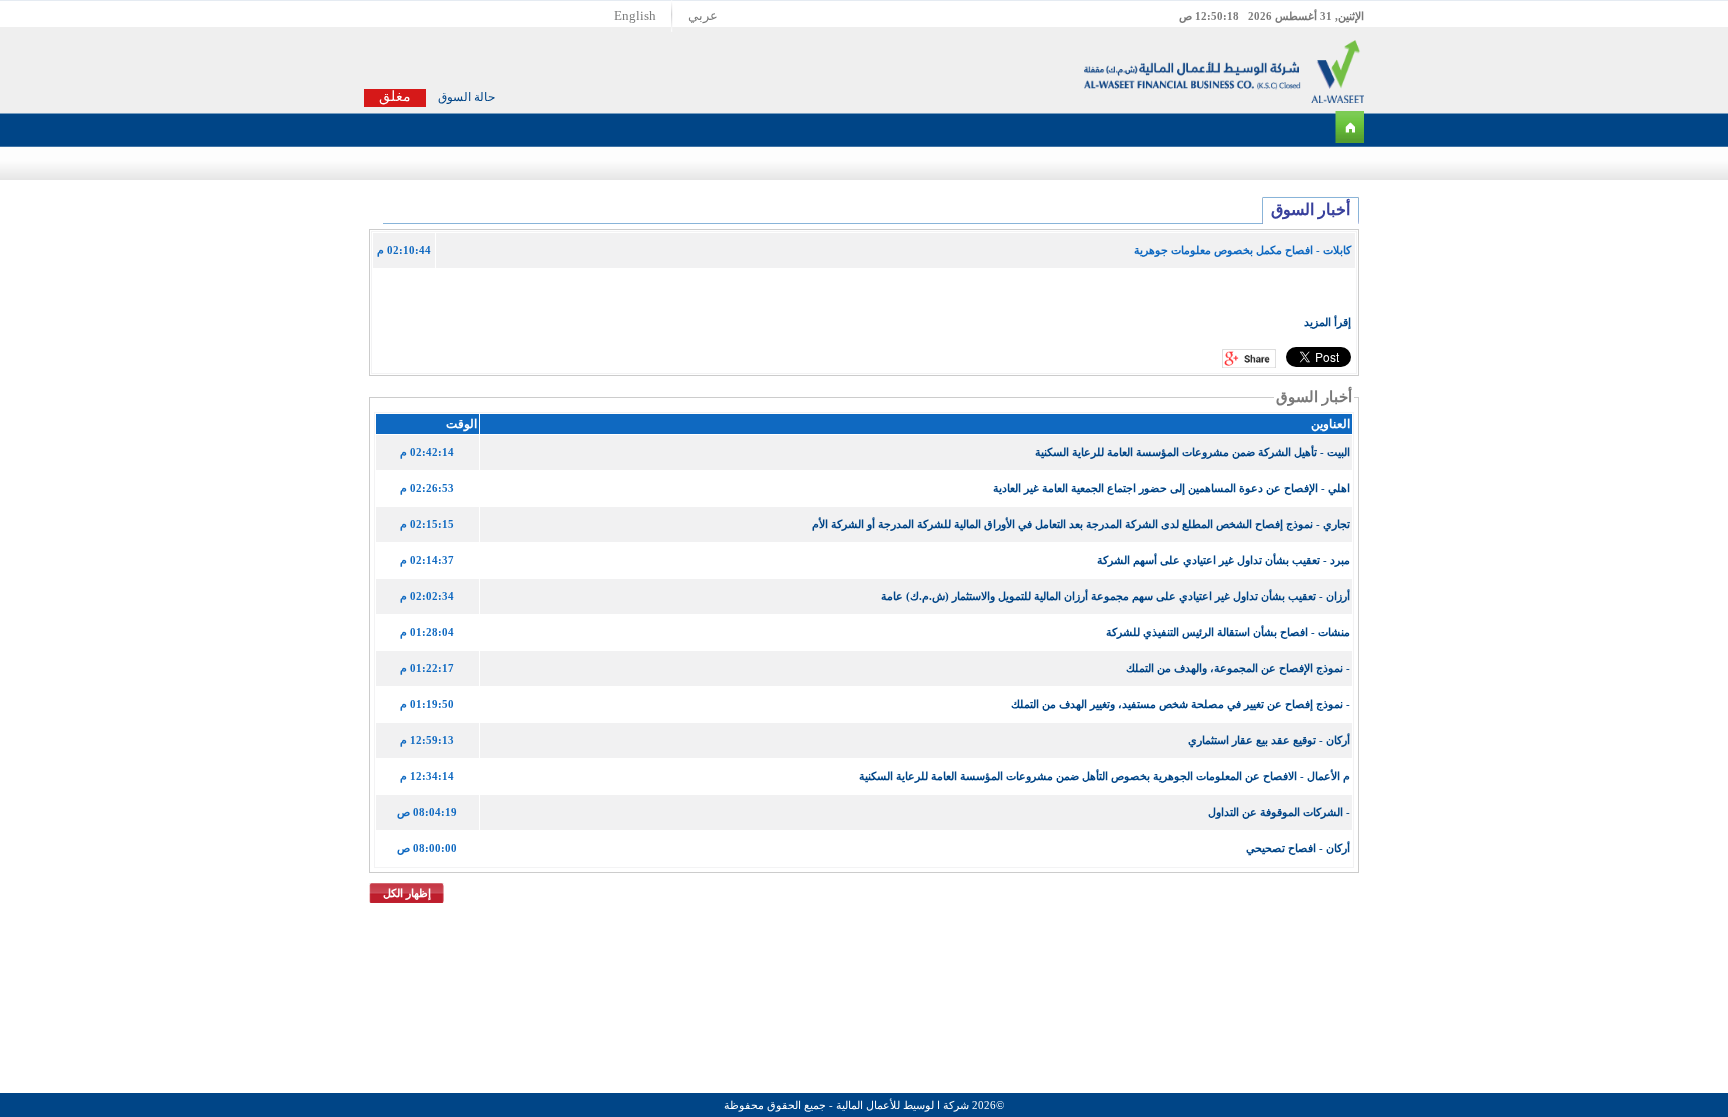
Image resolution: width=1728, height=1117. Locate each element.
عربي (703, 15)
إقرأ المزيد (1327, 322)
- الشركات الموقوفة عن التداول (1279, 812)
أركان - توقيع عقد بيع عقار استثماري (1269, 740)
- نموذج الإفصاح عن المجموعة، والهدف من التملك (1238, 668)
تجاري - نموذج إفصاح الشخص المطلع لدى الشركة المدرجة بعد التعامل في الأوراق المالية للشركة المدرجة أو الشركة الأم (1081, 524)
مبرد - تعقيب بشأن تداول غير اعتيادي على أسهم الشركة (1223, 560)
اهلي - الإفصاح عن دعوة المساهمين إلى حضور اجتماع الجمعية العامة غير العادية (1171, 488)
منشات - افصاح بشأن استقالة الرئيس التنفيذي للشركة (1228, 632)
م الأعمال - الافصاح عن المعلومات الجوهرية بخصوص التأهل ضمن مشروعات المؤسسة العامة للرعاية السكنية (1104, 776)
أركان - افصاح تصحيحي (1298, 848)
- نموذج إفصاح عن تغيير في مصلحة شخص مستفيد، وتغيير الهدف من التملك (1180, 704)
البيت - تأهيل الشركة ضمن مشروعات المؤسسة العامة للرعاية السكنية (1192, 452)
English (635, 15)
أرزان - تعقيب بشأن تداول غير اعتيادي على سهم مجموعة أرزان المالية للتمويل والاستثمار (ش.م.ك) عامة (1115, 596)
